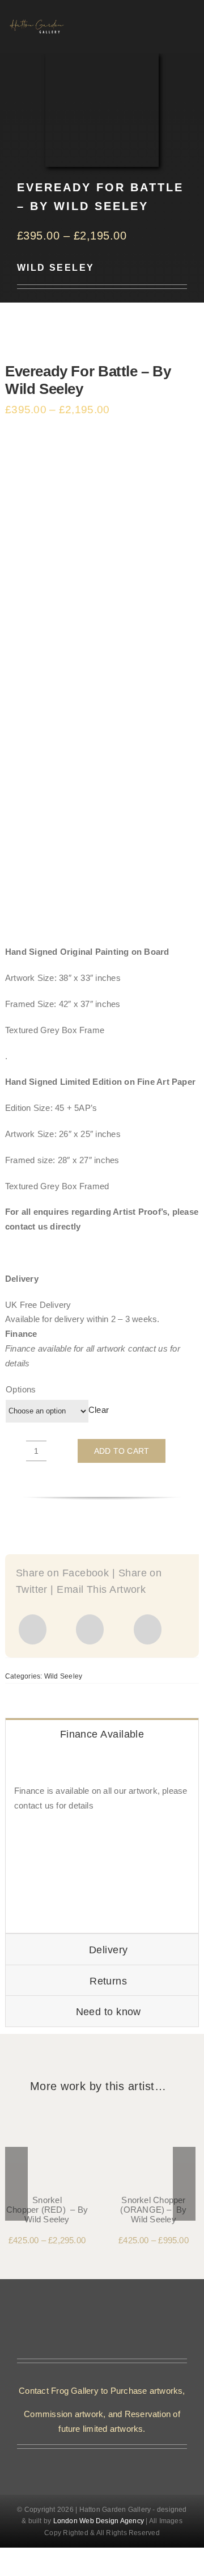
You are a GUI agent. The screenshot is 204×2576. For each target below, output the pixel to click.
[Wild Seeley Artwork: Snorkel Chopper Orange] (154, 2115)
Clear (99, 1410)
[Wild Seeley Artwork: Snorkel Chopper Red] (47, 2115)
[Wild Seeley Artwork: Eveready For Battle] (102, 688)
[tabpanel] (102, 1841)
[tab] (102, 1734)
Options (21, 1389)
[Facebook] (33, 1629)
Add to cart (122, 1451)
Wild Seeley (56, 268)
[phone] (111, 2462)
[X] (90, 1629)
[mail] (93, 2462)
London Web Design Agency (99, 2521)
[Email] (148, 1629)
